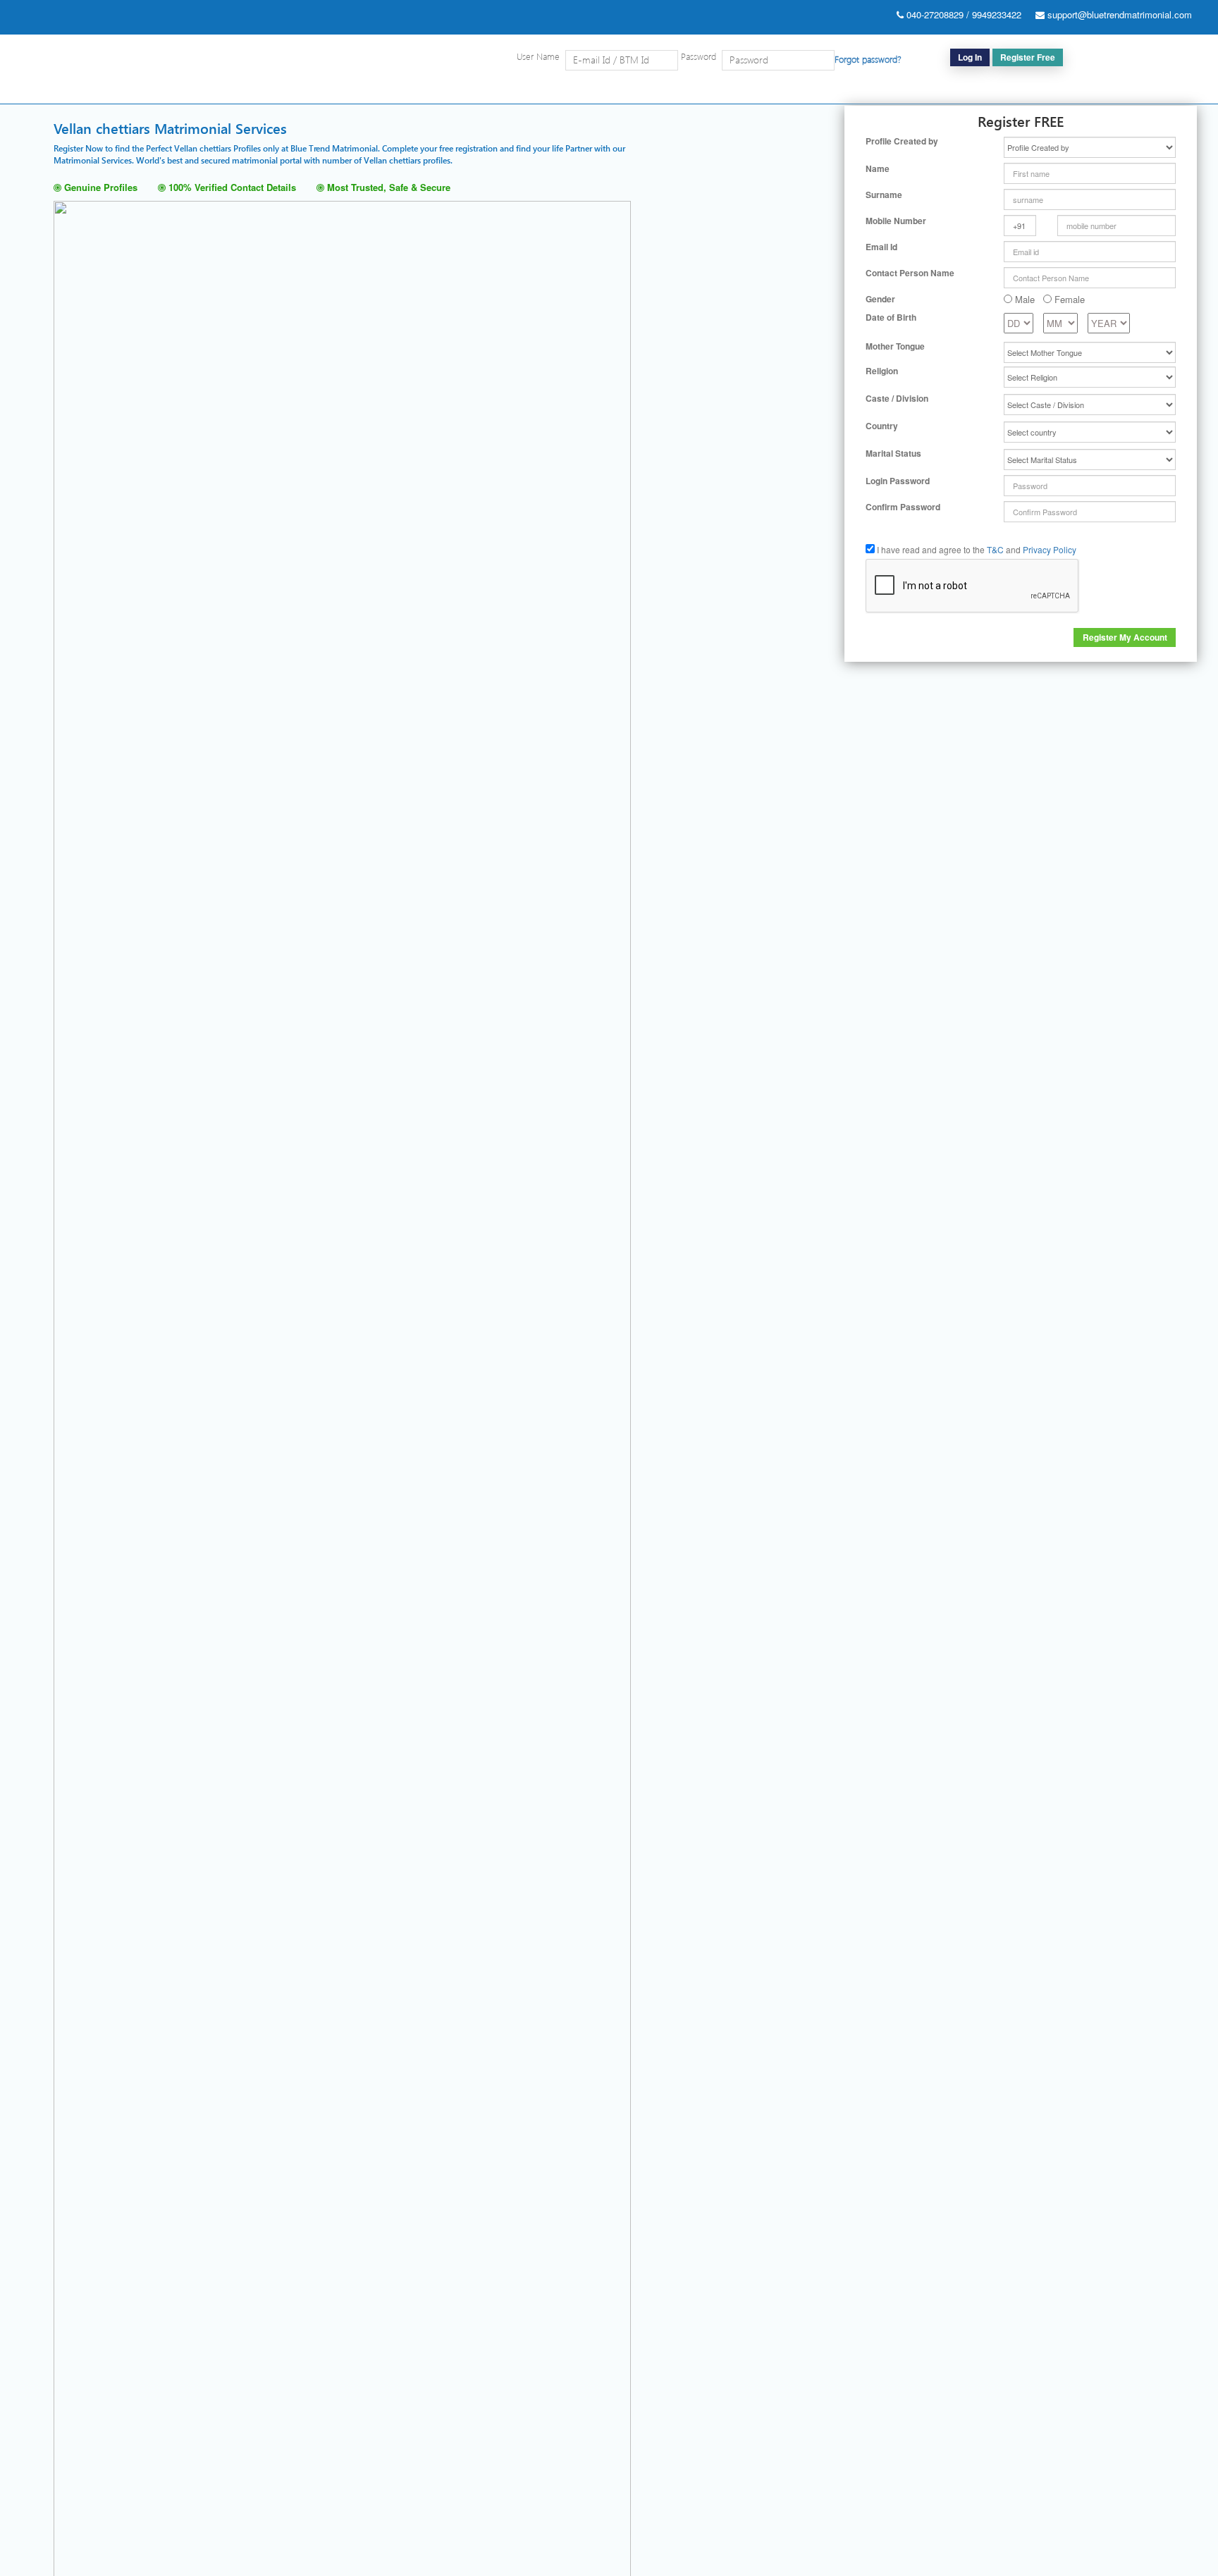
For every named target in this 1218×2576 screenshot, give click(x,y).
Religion (882, 371)
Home (771, 90)
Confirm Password (903, 507)
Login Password (898, 481)
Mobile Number (896, 221)
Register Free (1028, 57)
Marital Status (893, 454)
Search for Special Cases (933, 90)
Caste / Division (897, 399)
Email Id (881, 247)
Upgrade (1108, 90)
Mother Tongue (895, 346)
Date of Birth (891, 318)
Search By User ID (1038, 90)
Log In (970, 57)
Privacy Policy (1050, 549)
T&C (995, 549)
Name (878, 169)
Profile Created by (902, 141)
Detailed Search (832, 90)
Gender (880, 299)
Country (882, 426)
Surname (884, 195)
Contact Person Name (910, 273)
